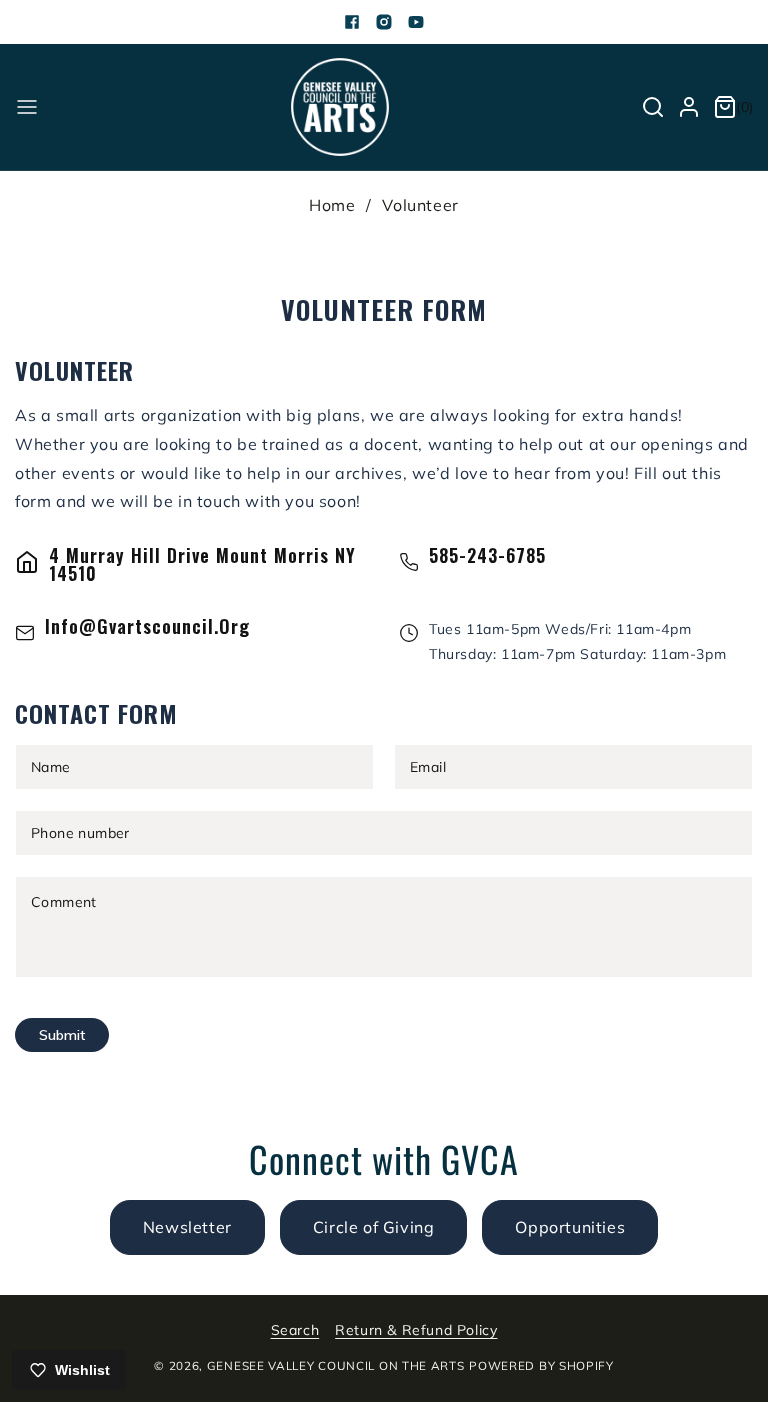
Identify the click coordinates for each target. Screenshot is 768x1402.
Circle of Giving (374, 1227)
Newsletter (187, 1227)
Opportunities (570, 1227)
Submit (62, 1035)
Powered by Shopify (541, 1365)
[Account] (689, 107)
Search (295, 1330)
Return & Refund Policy (416, 1330)
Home (332, 205)
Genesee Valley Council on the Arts (336, 1365)
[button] (27, 107)
